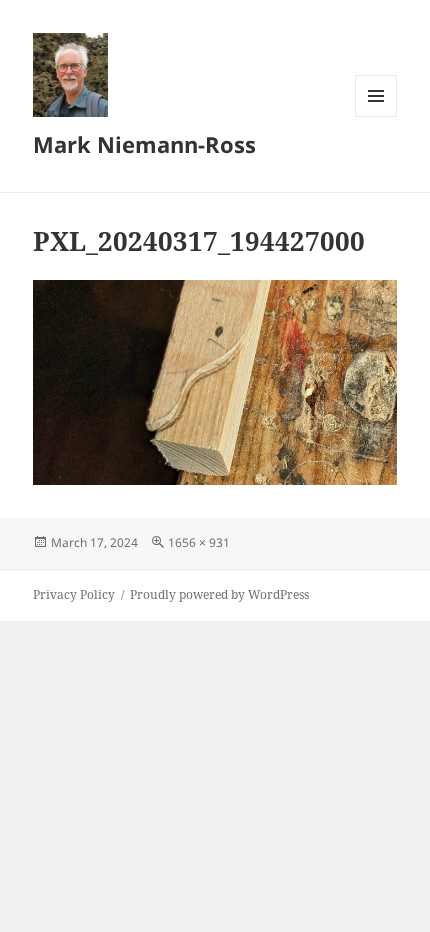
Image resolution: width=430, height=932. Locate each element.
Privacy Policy (74, 594)
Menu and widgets (376, 116)
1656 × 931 (199, 542)
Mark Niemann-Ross (144, 144)
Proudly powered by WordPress (219, 594)
